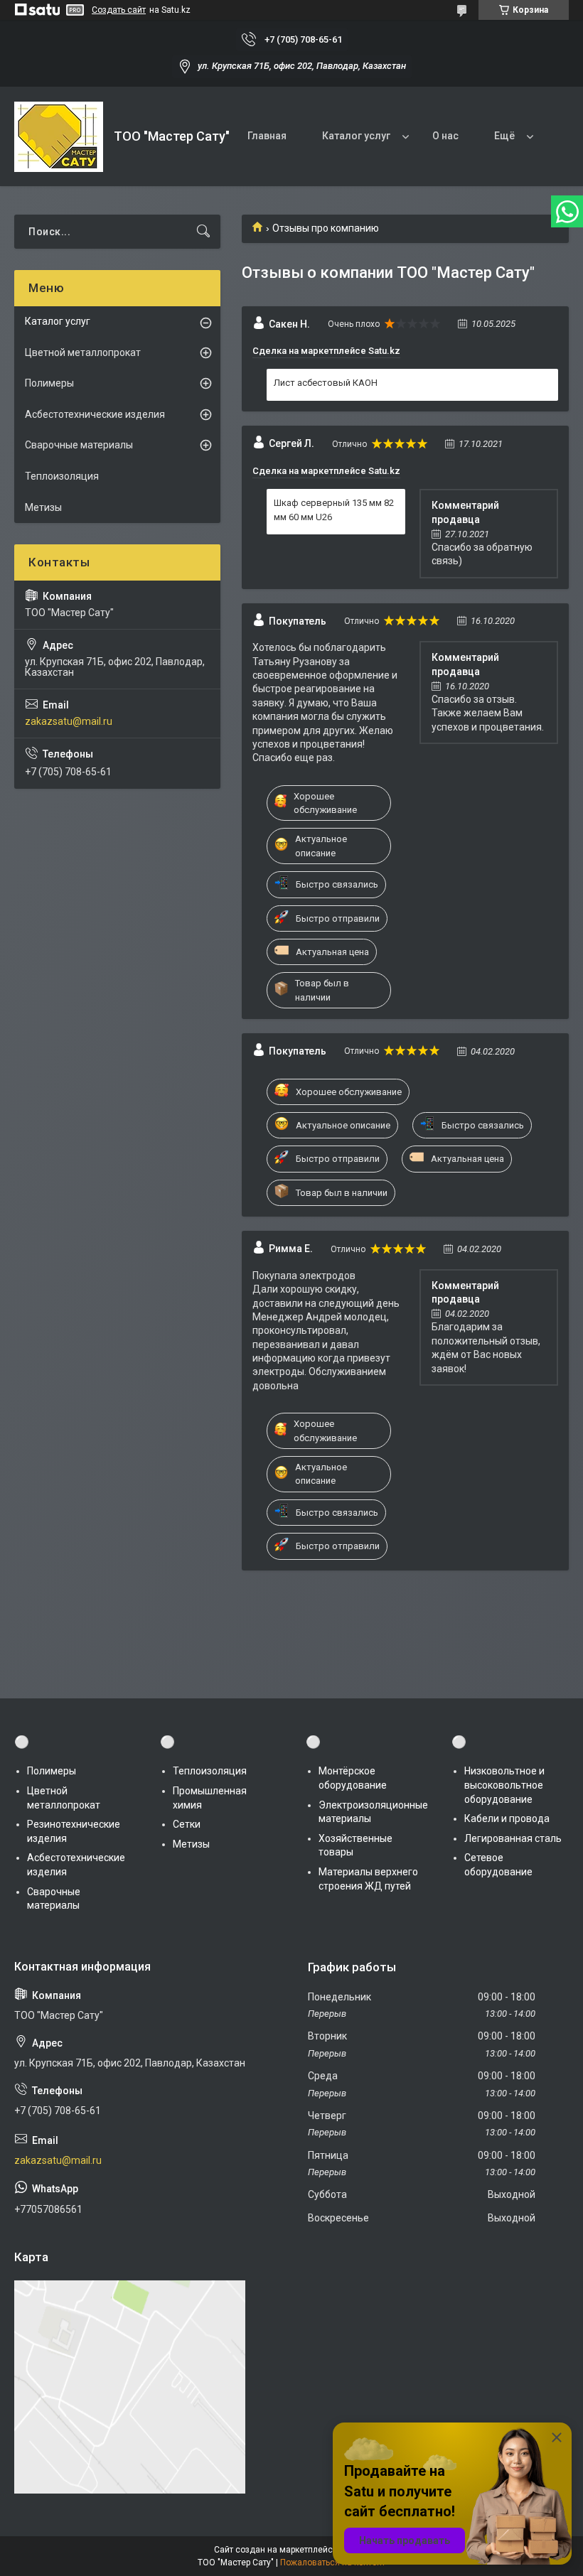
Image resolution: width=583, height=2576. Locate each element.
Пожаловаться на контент (333, 2562)
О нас (445, 136)
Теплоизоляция (62, 476)
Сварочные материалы (79, 445)
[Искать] (203, 232)
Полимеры (49, 383)
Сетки (187, 1824)
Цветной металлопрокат (83, 352)
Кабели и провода (507, 1818)
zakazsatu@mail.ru (69, 721)
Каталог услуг (356, 136)
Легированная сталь (513, 1838)
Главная (267, 136)
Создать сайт (119, 10)
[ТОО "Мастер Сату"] (59, 137)
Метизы (43, 507)
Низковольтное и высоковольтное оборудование (504, 1785)
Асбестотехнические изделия (95, 414)
